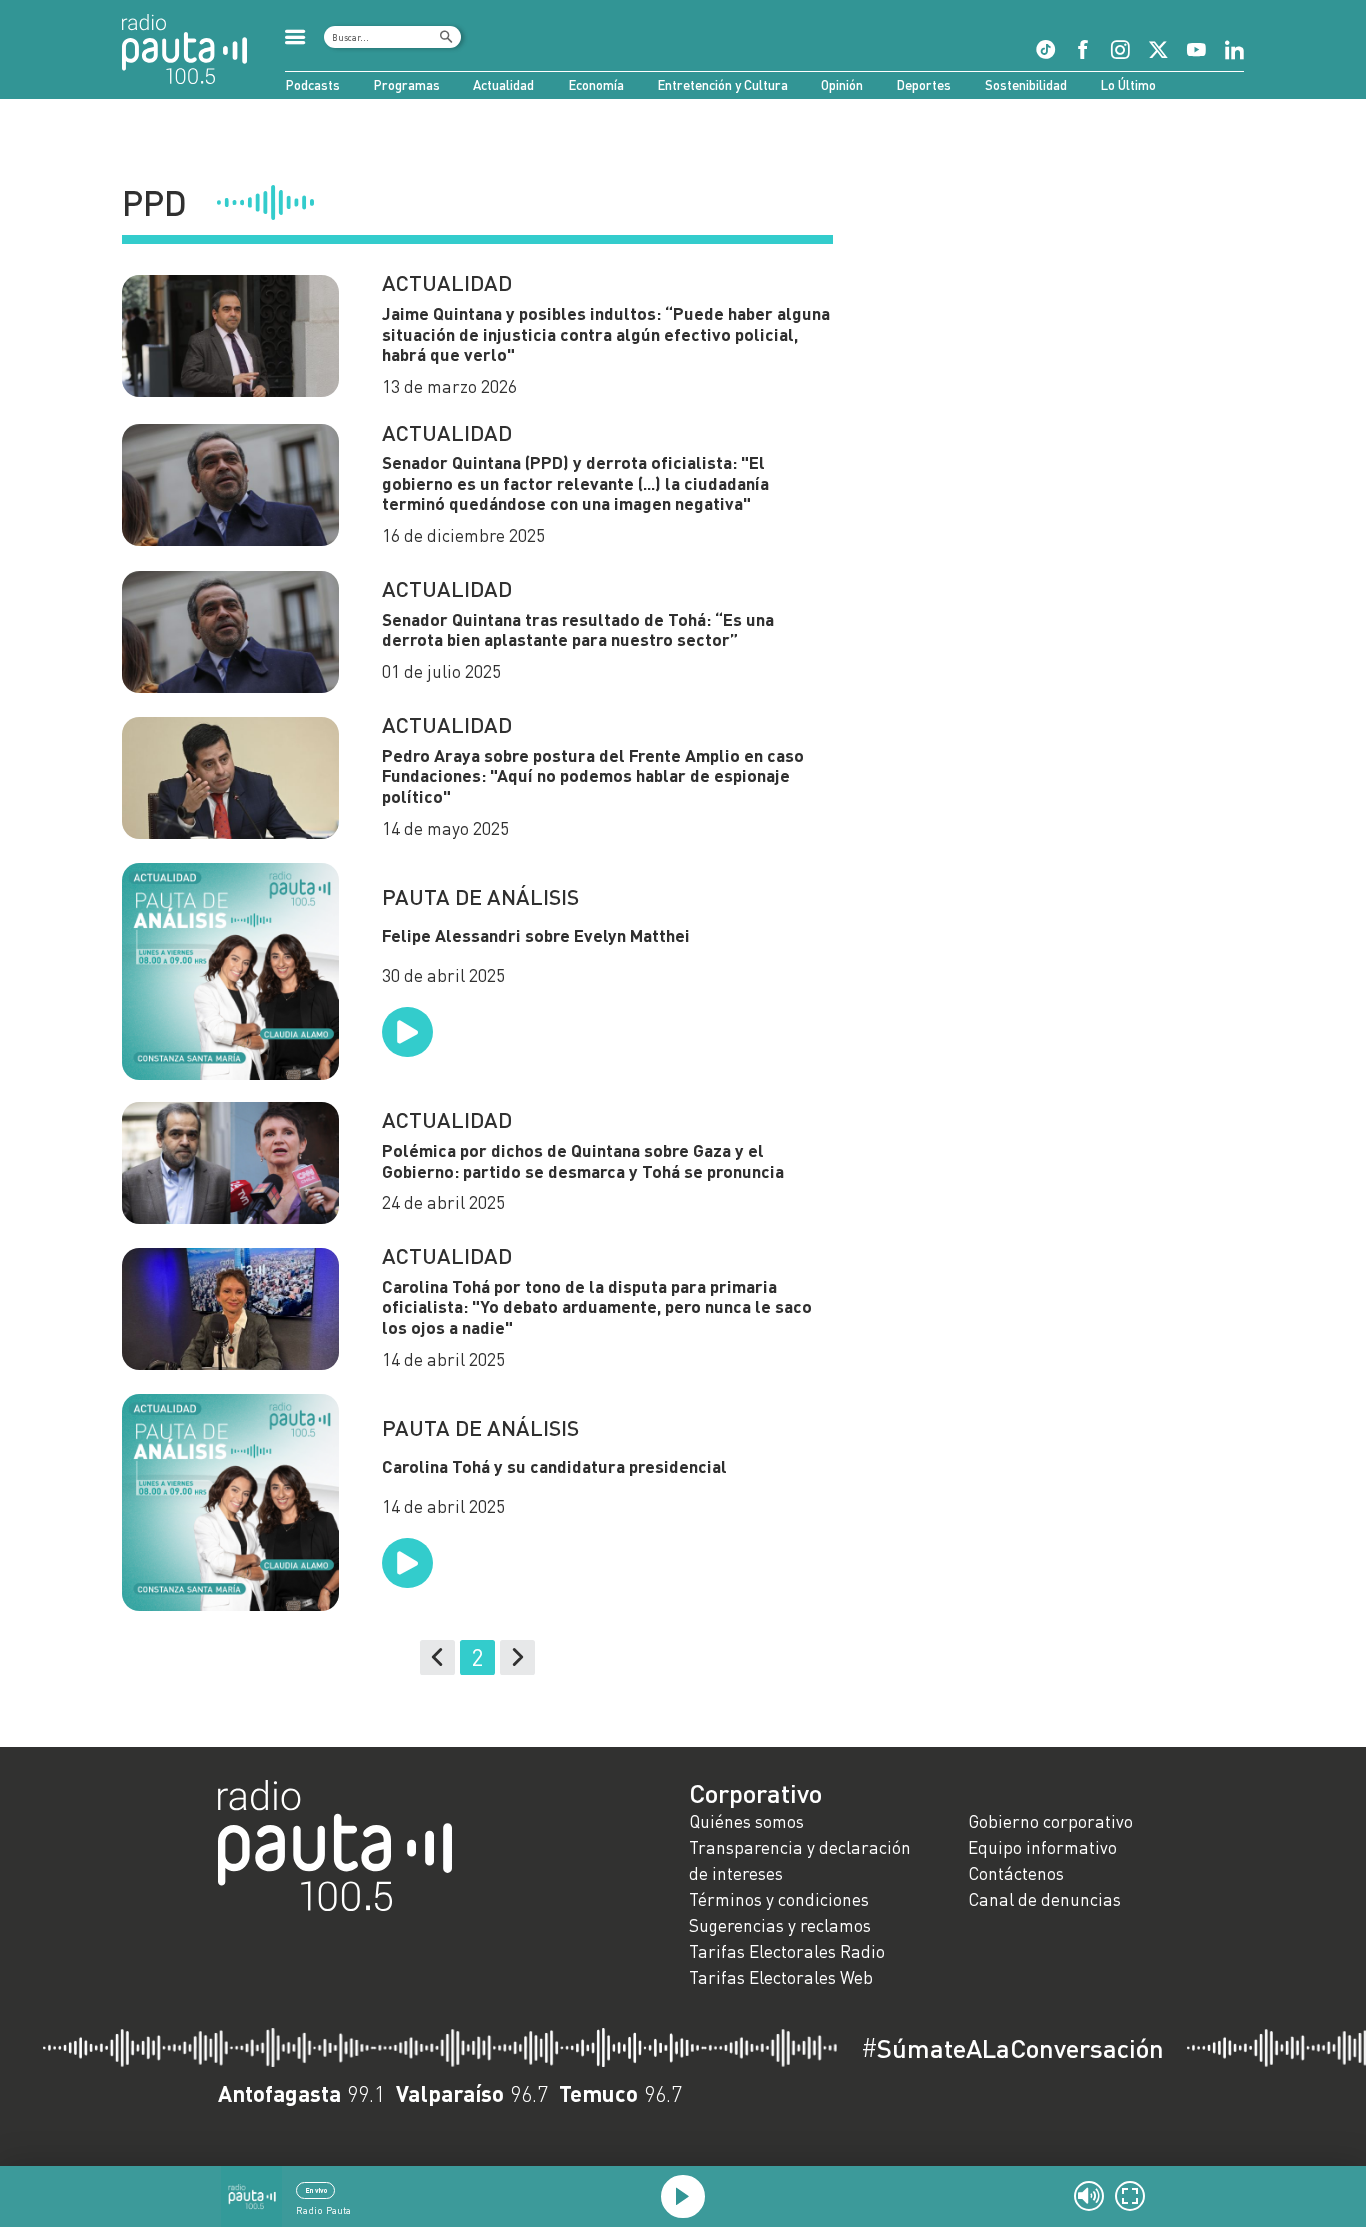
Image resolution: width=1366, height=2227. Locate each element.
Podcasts (312, 85)
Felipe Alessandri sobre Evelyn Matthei (536, 935)
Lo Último (1128, 85)
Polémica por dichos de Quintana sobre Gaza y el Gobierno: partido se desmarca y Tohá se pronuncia (583, 1161)
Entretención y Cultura (722, 85)
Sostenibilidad (1026, 85)
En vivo (316, 2190)
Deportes (923, 85)
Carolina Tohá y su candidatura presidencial (556, 1466)
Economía (596, 85)
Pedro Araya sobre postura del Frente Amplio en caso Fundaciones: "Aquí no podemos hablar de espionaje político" (593, 776)
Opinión (842, 85)
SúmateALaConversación (1012, 2048)
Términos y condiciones (779, 1899)
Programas (406, 85)
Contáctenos (1016, 1873)
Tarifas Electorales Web (781, 1977)
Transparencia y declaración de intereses (800, 1860)
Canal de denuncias (1044, 1899)
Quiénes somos (746, 1821)
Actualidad (503, 85)
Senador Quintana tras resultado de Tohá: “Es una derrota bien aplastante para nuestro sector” (578, 630)
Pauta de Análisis (480, 897)
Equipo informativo (1042, 1847)
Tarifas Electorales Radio (787, 1951)
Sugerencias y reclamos (780, 1925)
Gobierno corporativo (1050, 1821)
